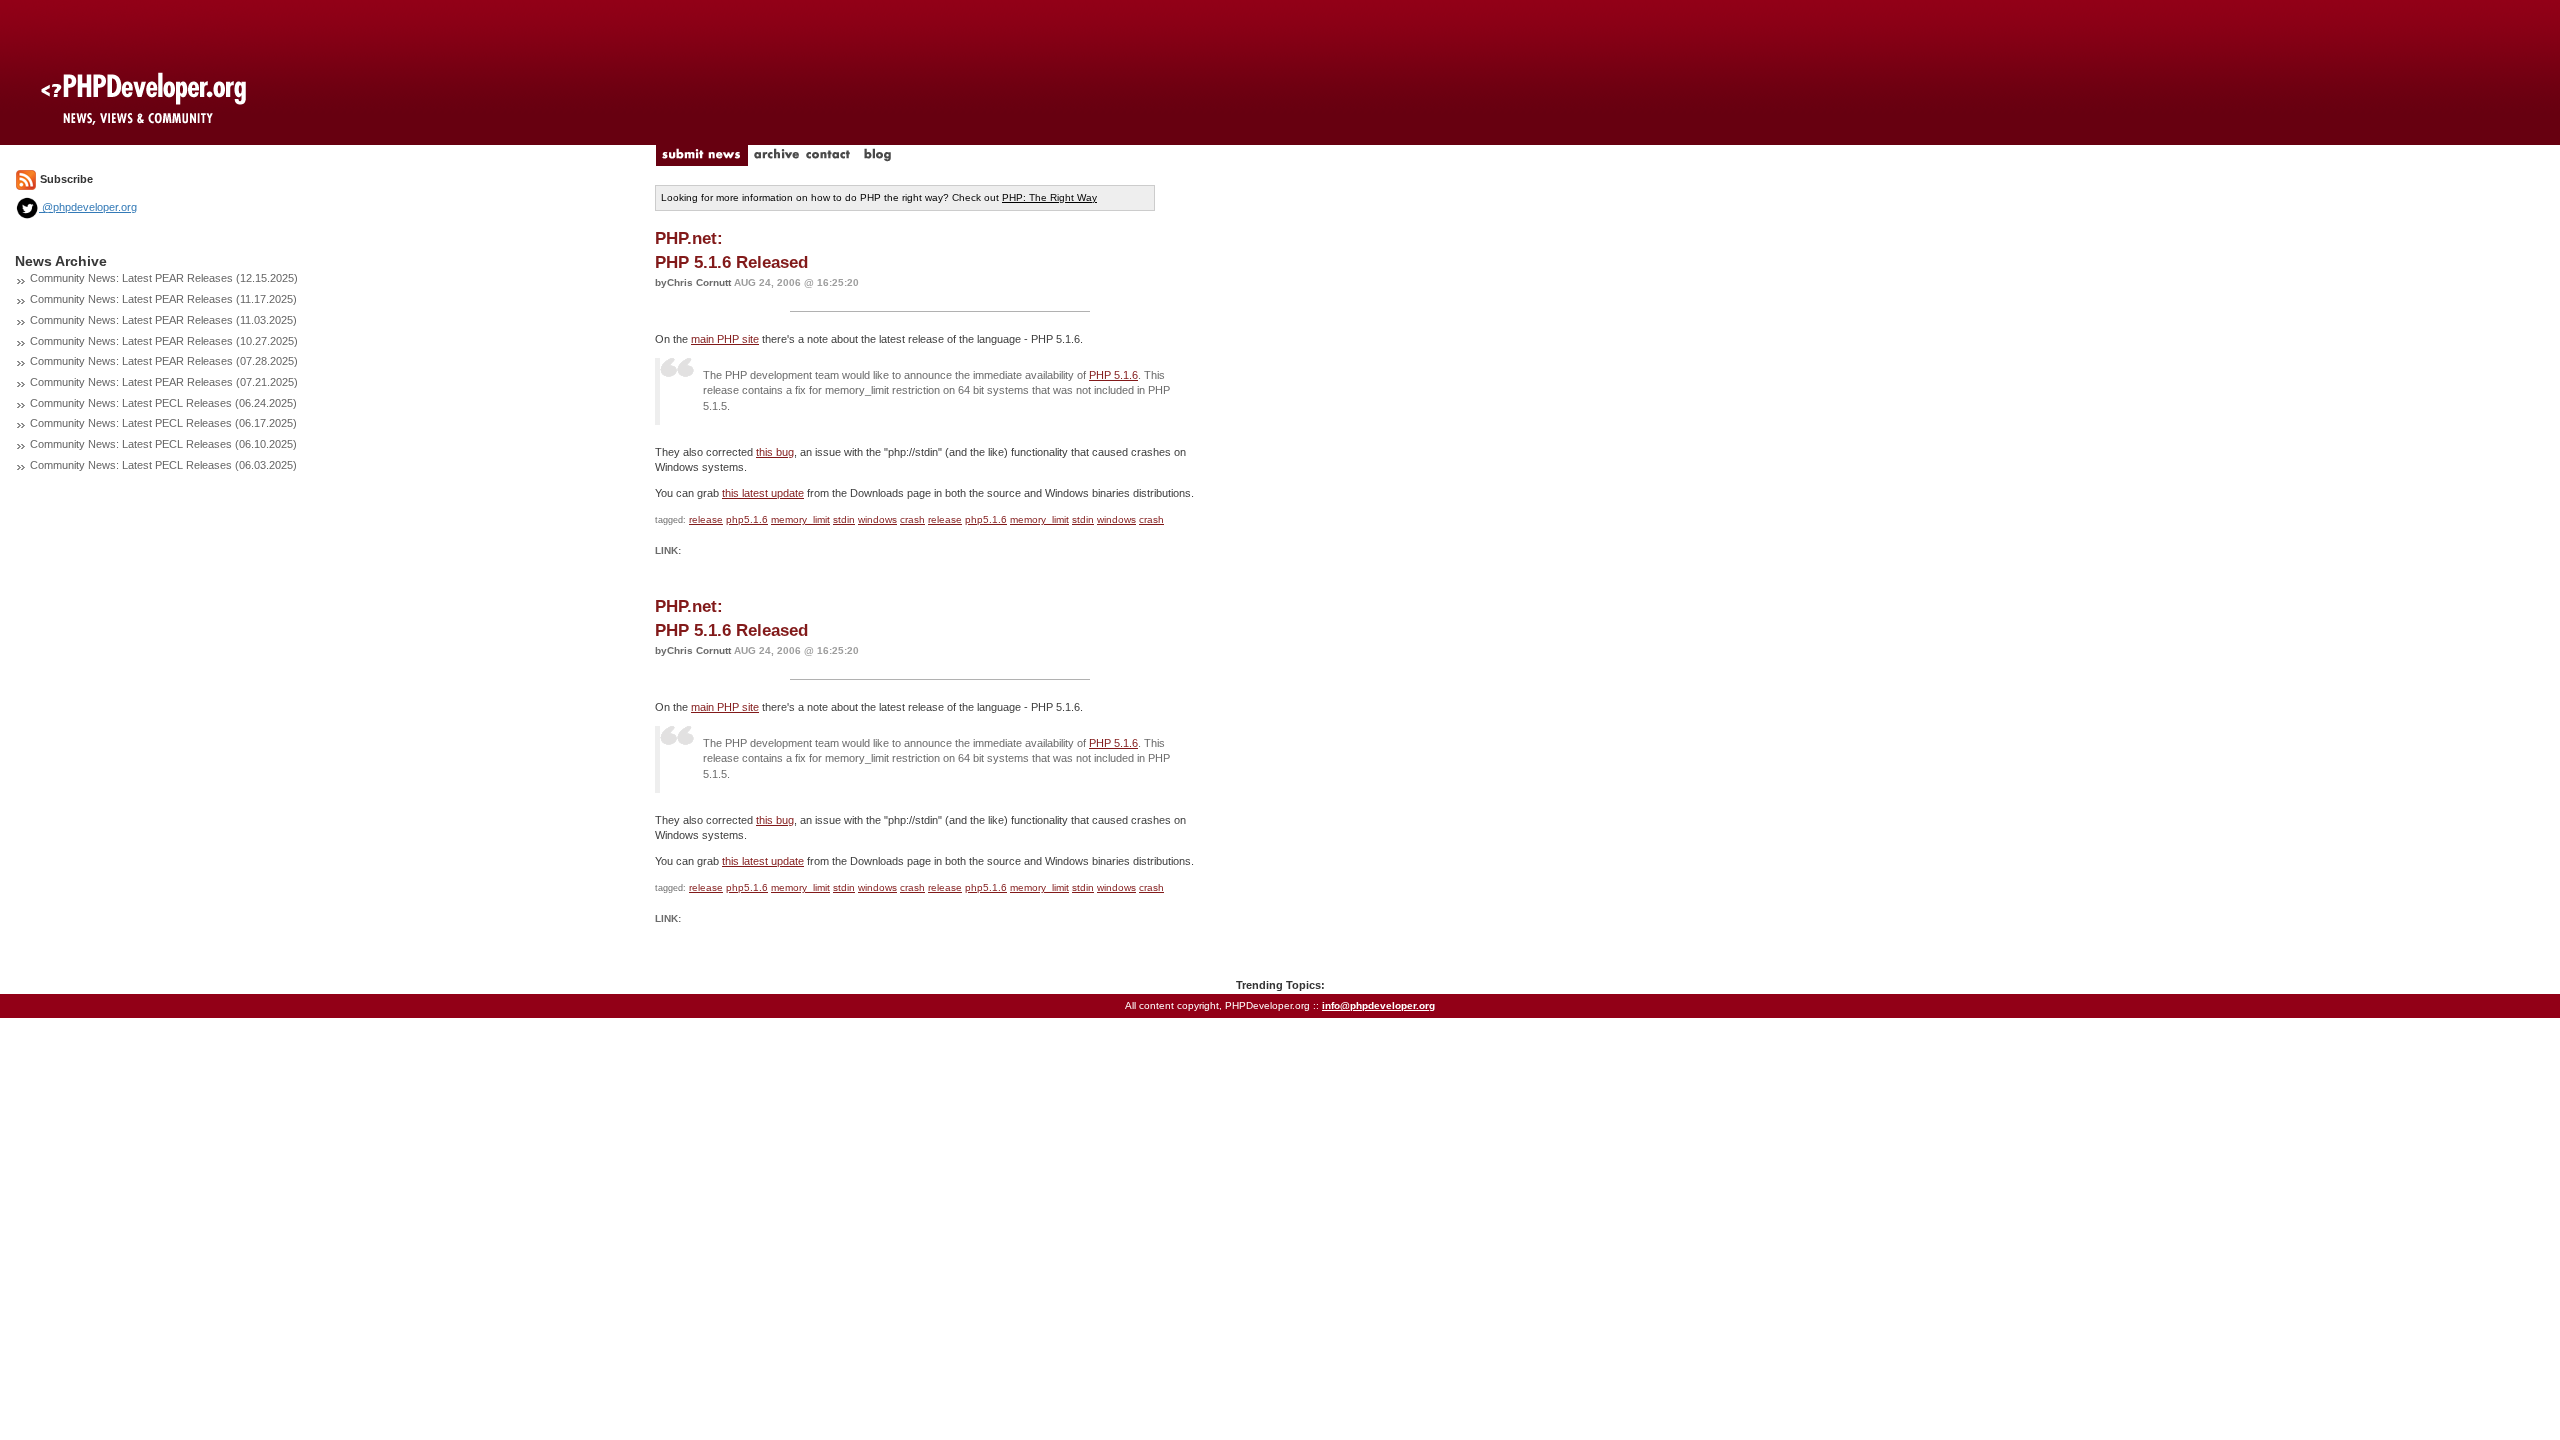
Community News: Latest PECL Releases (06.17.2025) (163, 423)
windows (877, 519)
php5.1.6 (747, 519)
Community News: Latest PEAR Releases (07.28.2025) (164, 361)
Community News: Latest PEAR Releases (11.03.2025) (163, 320)
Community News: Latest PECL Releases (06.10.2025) (163, 444)
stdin (844, 519)
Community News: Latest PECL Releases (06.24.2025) (163, 403)
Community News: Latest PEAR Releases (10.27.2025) (164, 341)
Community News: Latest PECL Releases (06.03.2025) (163, 465)
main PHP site (725, 339)
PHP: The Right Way (1049, 197)
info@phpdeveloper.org (1378, 1005)
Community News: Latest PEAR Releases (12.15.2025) (164, 278)
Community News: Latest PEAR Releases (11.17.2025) (163, 299)
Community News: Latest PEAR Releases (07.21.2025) (164, 382)
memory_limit (800, 519)
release (706, 519)
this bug (775, 452)
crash (912, 519)
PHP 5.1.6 (1113, 375)
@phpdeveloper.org (88, 207)
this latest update (763, 493)
